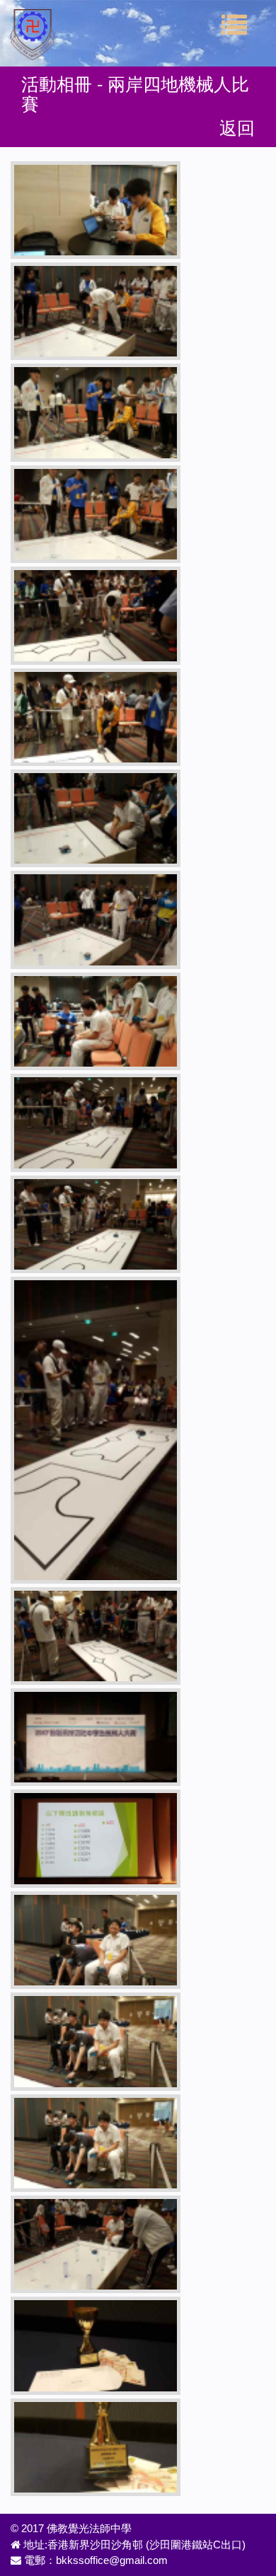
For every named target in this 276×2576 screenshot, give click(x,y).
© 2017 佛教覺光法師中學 (71, 2528)
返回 (237, 128)
